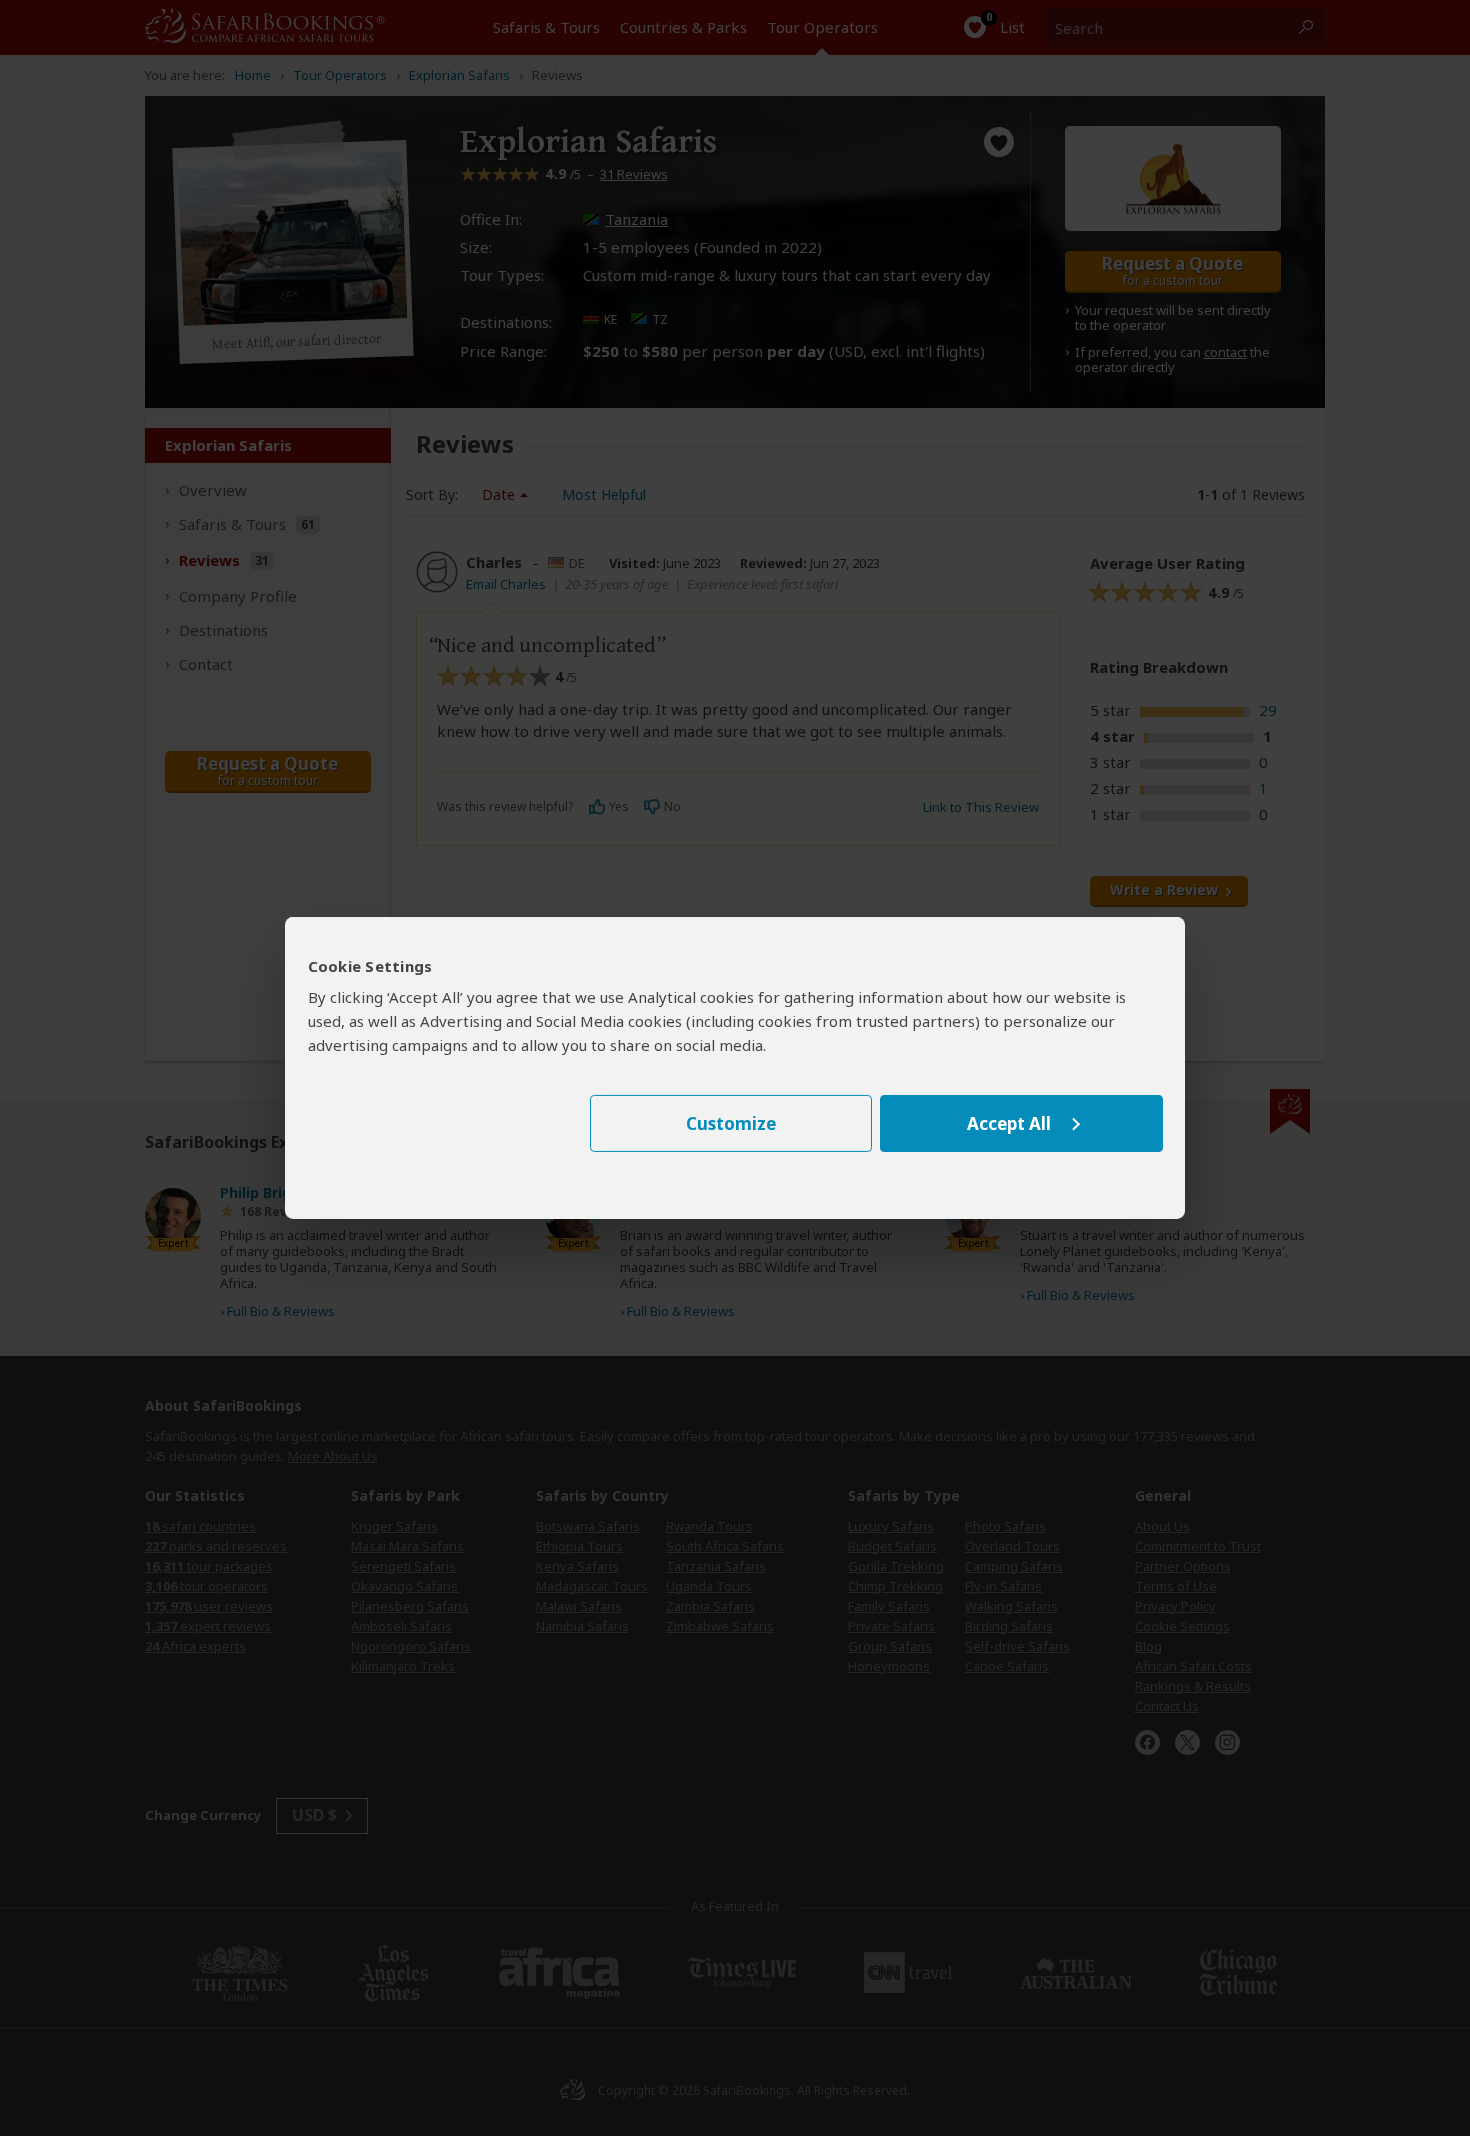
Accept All (1009, 1123)
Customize (731, 1123)
